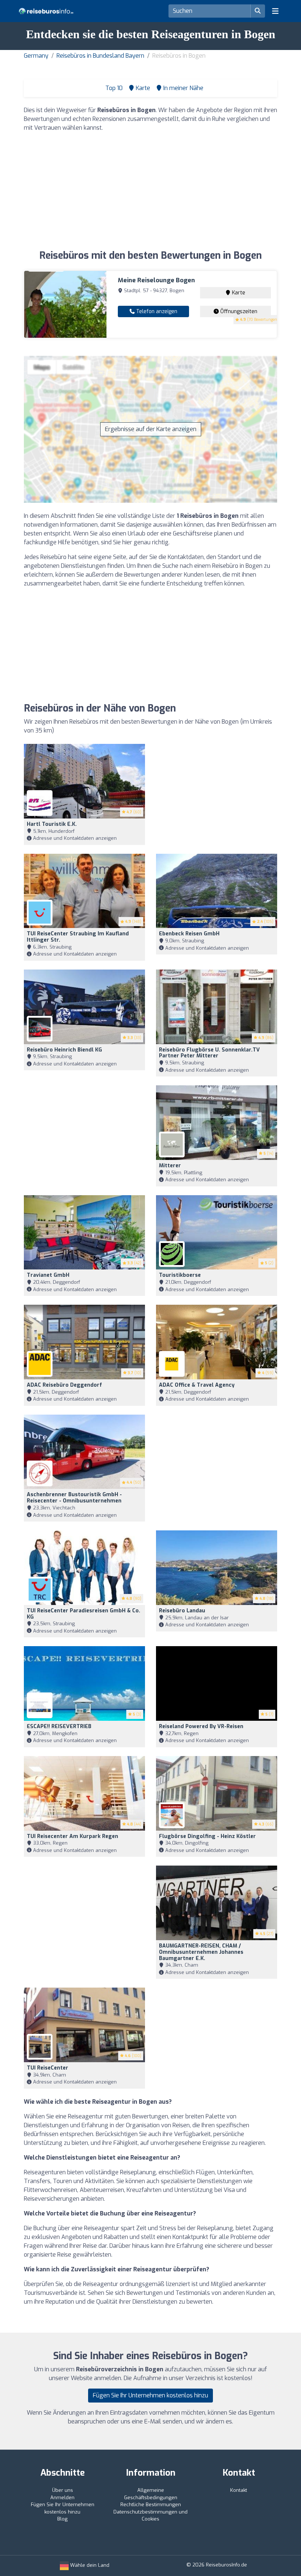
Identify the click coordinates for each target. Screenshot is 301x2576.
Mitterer (170, 1166)
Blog (62, 2519)
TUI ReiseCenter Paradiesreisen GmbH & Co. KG (84, 1614)
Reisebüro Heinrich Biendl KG (64, 1050)
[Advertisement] (150, 190)
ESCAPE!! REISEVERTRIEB (59, 1726)
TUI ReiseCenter (48, 2068)
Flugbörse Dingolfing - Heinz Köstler (207, 1836)
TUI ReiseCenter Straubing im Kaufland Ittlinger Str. (78, 937)
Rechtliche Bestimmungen (151, 2505)
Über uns (63, 2490)
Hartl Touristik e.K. (52, 824)
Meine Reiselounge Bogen (156, 280)
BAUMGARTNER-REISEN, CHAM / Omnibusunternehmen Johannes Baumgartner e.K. (201, 1952)
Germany (36, 56)
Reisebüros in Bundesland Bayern (100, 56)
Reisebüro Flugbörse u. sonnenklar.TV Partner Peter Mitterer (209, 1053)
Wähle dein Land (89, 2565)
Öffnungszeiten (238, 311)
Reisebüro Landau (182, 1611)
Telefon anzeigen (156, 311)
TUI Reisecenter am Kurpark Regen (72, 1836)
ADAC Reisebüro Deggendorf (64, 1385)
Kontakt (239, 2490)
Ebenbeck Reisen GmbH (189, 934)
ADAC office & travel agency (197, 1385)
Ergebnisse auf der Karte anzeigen (151, 429)
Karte (238, 293)
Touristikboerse (180, 1275)
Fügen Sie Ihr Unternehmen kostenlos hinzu (150, 2395)
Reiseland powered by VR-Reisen (201, 1726)
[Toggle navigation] (275, 11)
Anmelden (62, 2498)
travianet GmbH (48, 1275)
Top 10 (113, 88)
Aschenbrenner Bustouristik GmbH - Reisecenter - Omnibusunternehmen (74, 1498)
